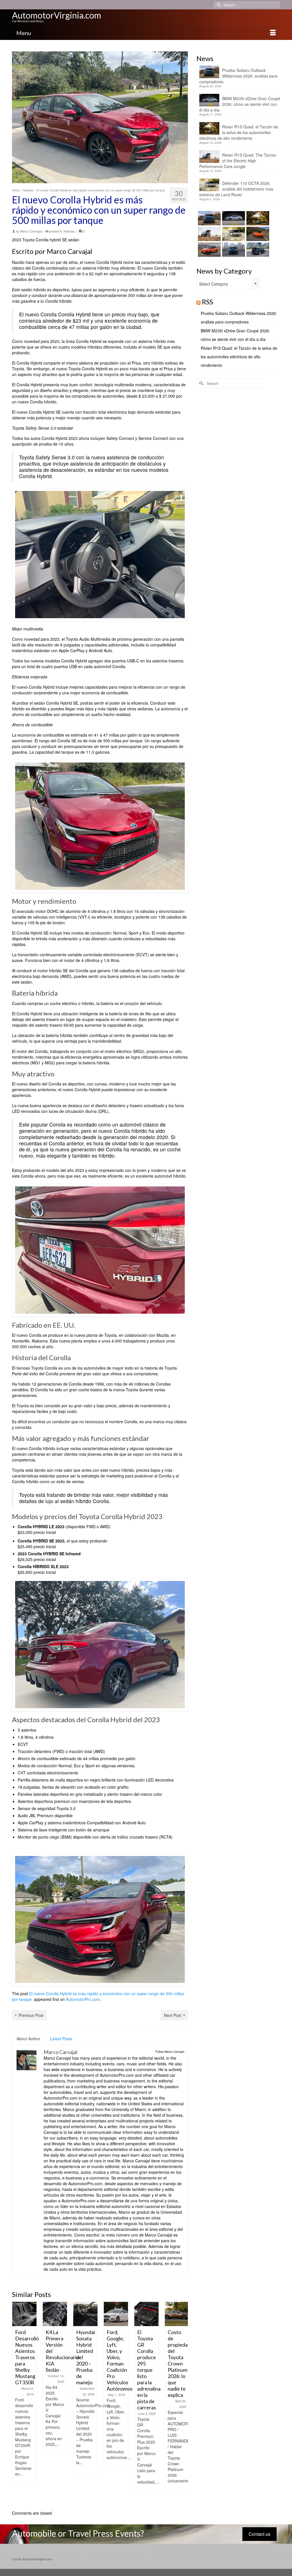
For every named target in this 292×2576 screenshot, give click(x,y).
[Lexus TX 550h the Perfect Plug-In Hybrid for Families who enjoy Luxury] (257, 250)
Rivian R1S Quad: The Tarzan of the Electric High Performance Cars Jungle (238, 161)
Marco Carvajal (31, 231)
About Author (28, 2039)
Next (183, 2403)
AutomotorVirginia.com (57, 15)
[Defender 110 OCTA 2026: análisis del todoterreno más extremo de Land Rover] (233, 234)
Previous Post (31, 2015)
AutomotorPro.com (83, 1999)
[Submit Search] (218, 5)
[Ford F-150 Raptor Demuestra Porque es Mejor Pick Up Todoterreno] (177, 2314)
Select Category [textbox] (213, 284)
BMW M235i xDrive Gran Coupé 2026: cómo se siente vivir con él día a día (240, 104)
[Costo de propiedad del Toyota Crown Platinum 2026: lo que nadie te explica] (146, 2314)
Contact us (259, 2534)
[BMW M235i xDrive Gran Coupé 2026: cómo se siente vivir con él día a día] (233, 218)
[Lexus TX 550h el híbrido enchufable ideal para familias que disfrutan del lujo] (233, 250)
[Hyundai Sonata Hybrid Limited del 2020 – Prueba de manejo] (55, 2314)
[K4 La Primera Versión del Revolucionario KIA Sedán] (24, 2314)
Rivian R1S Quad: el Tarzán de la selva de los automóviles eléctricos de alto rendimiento (239, 132)
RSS (207, 302)
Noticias (69, 231)
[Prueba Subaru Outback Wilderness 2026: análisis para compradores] (209, 218)
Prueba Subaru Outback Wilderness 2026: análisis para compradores (238, 76)
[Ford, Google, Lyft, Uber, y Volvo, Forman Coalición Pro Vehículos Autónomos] (85, 2314)
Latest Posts (61, 2039)
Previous (17, 2403)
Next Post (173, 2015)
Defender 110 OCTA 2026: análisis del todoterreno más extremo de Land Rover (236, 189)
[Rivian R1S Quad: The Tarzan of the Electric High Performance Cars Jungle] (209, 234)
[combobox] (228, 284)
